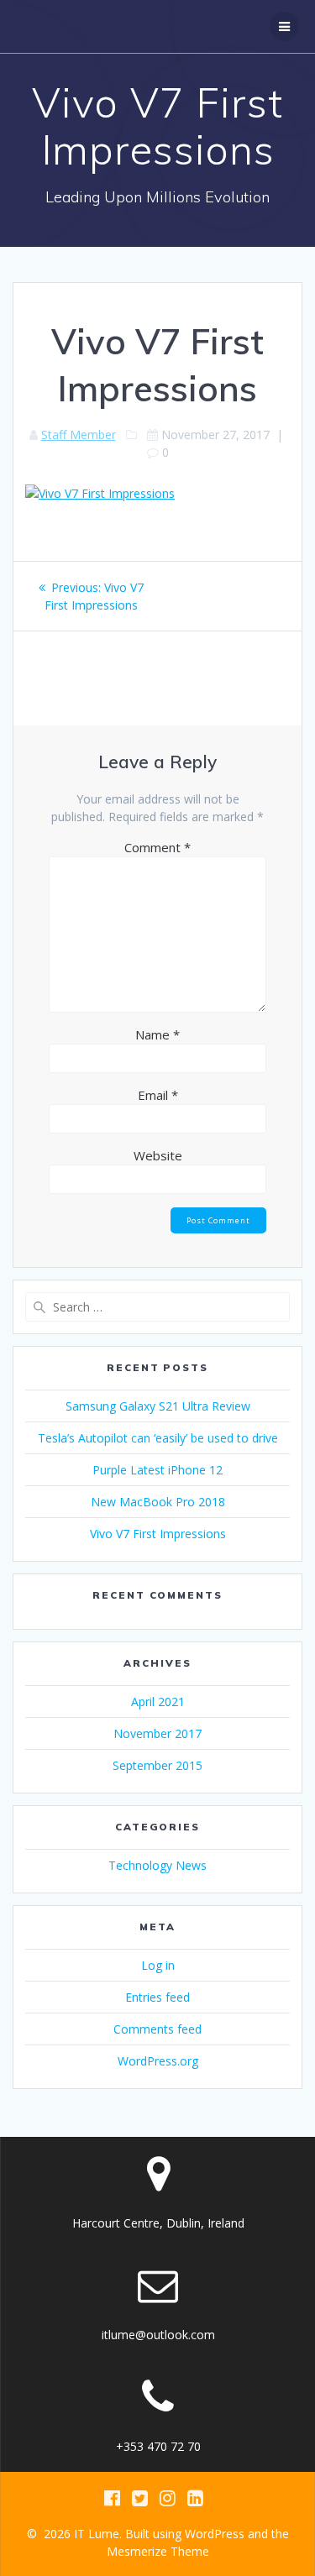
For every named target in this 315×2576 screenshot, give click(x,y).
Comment (157, 847)
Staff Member (79, 435)
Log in (158, 1965)
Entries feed (157, 1997)
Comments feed (157, 2029)
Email (158, 1095)
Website (158, 1155)
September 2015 (157, 1765)
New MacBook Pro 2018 (158, 1502)
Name (157, 1034)
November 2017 (157, 1733)
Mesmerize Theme (158, 2551)
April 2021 (158, 1702)
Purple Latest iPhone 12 (157, 1470)
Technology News (157, 1865)
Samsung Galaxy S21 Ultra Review (158, 1406)
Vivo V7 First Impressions (158, 1534)
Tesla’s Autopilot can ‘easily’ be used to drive (158, 1438)
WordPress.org (158, 2061)
